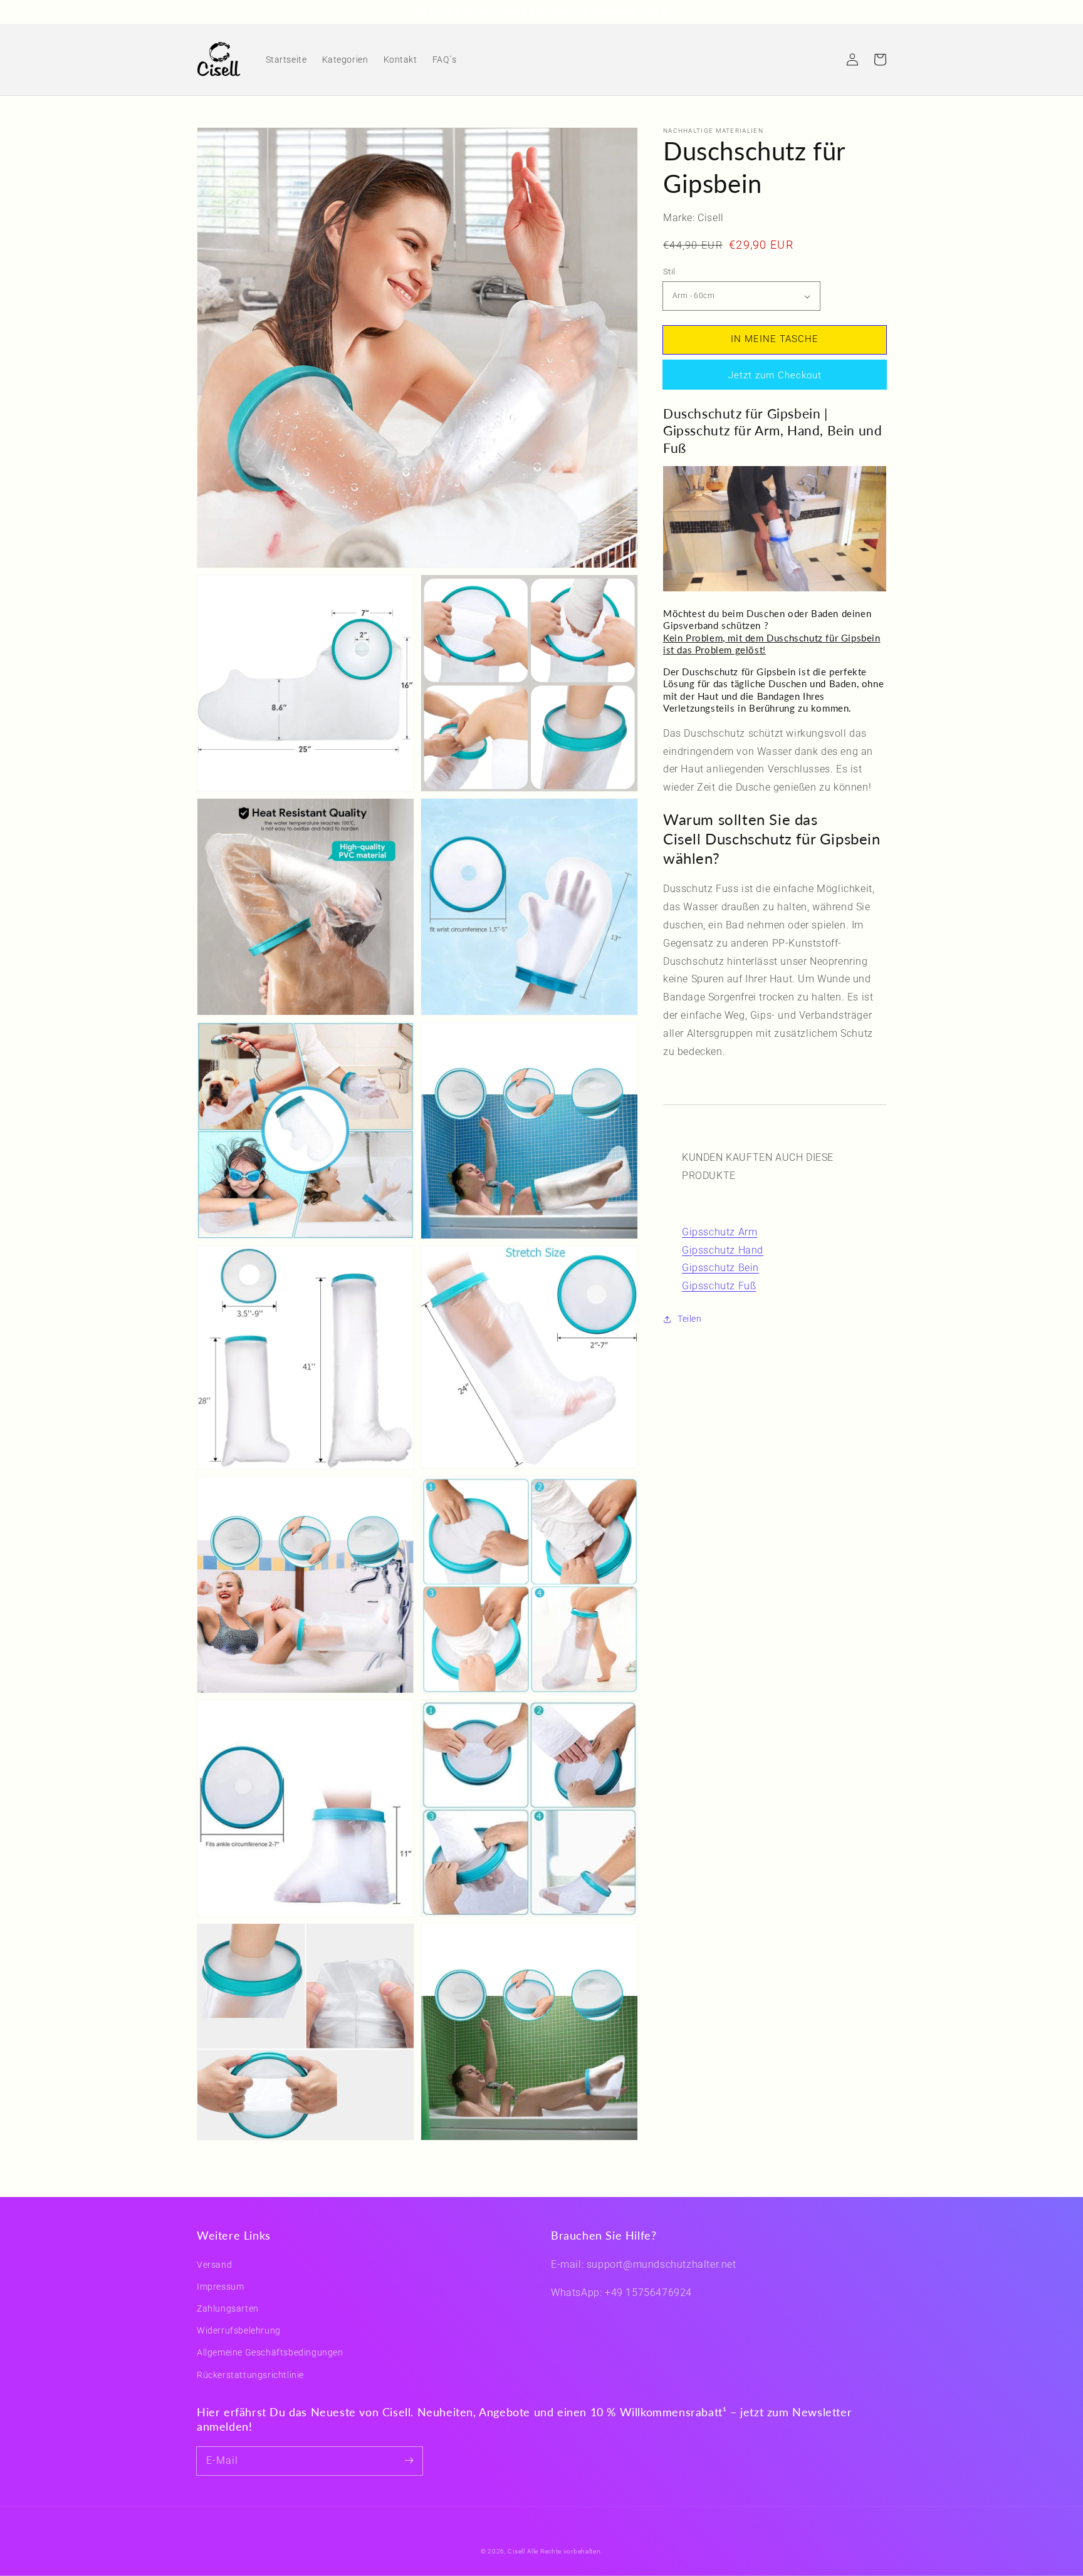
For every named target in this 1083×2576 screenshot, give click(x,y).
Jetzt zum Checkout (775, 375)
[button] (825, 60)
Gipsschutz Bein (720, 1268)
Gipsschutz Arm (719, 1232)
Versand (214, 2265)
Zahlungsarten (228, 2309)
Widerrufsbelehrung (239, 2330)
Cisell (516, 2551)
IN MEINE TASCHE (775, 340)
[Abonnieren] (409, 2461)
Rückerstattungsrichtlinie (250, 2375)
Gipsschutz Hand (723, 1250)
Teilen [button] (690, 1319)
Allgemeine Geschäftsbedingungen (270, 2352)
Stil (669, 272)
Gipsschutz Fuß (719, 1286)
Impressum (220, 2287)
